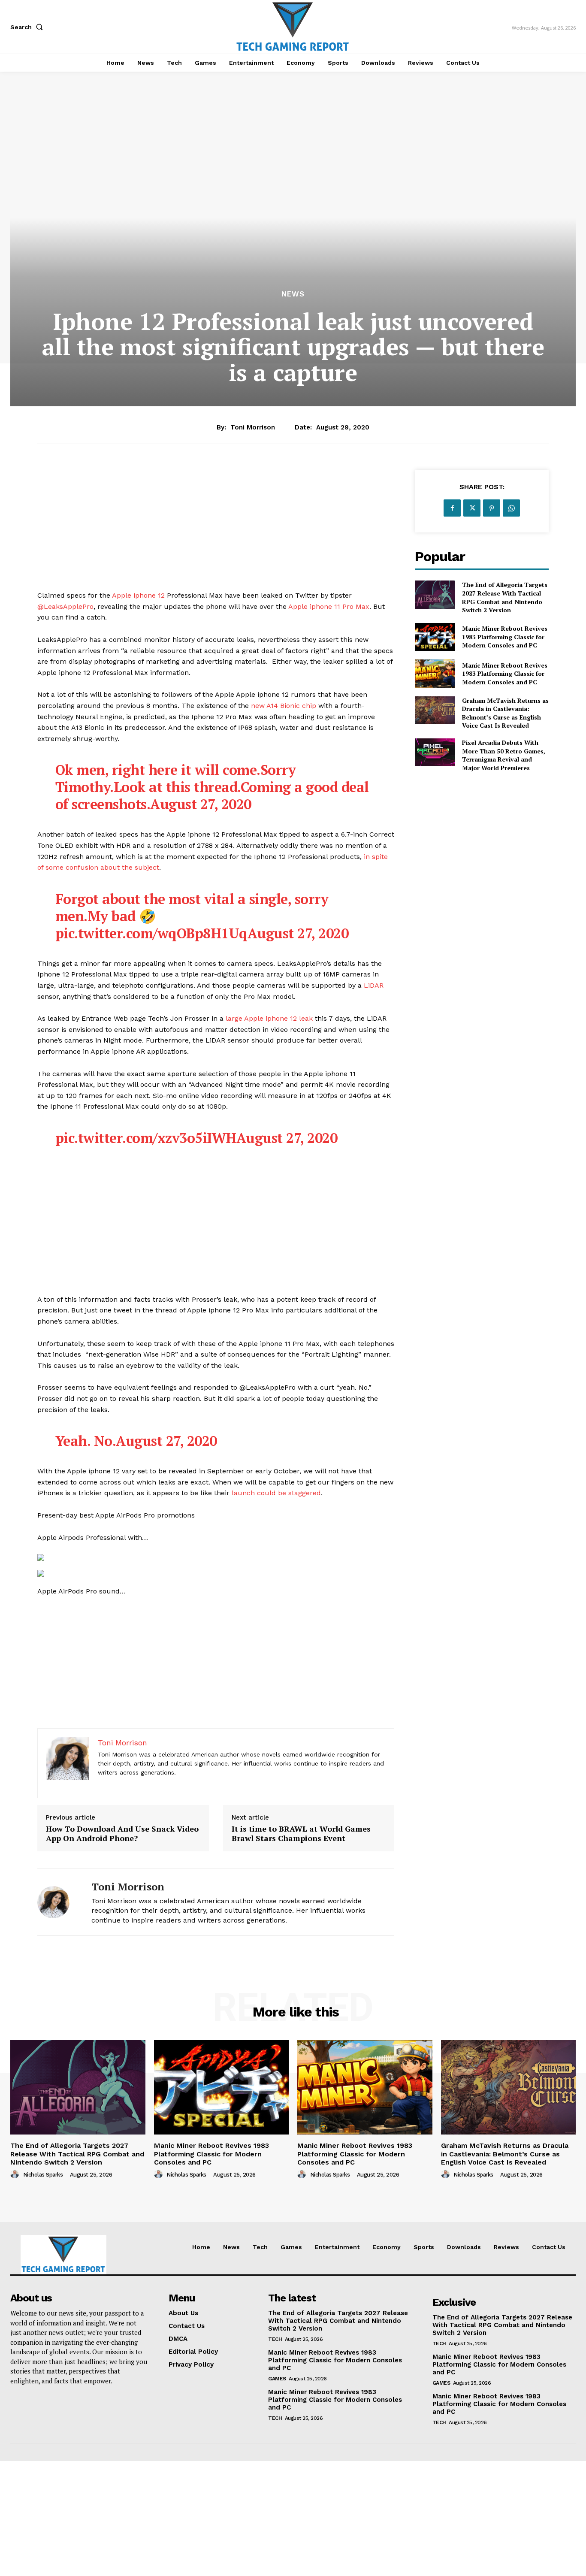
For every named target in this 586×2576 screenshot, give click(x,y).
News (293, 294)
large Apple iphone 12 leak (269, 1018)
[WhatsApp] (511, 508)
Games (277, 2379)
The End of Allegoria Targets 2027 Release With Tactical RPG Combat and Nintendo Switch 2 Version (505, 597)
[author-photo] (16, 2174)
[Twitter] (472, 508)
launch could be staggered (276, 1493)
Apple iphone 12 (138, 595)
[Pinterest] (492, 508)
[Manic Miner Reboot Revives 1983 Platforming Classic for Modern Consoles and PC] (435, 637)
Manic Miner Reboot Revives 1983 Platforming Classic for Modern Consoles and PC (505, 637)
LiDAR (374, 985)
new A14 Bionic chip (284, 706)
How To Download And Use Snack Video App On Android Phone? (122, 1834)
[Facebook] (452, 508)
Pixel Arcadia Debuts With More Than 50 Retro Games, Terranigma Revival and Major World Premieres (504, 755)
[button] (28, 27)
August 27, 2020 (201, 804)
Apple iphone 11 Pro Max (329, 606)
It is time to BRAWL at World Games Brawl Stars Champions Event (301, 1834)
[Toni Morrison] (58, 1902)
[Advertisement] (216, 530)
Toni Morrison (253, 427)
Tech (275, 2339)
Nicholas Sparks (43, 2175)
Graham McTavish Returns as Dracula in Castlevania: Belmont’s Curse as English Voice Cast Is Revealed (505, 713)
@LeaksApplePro (65, 606)
